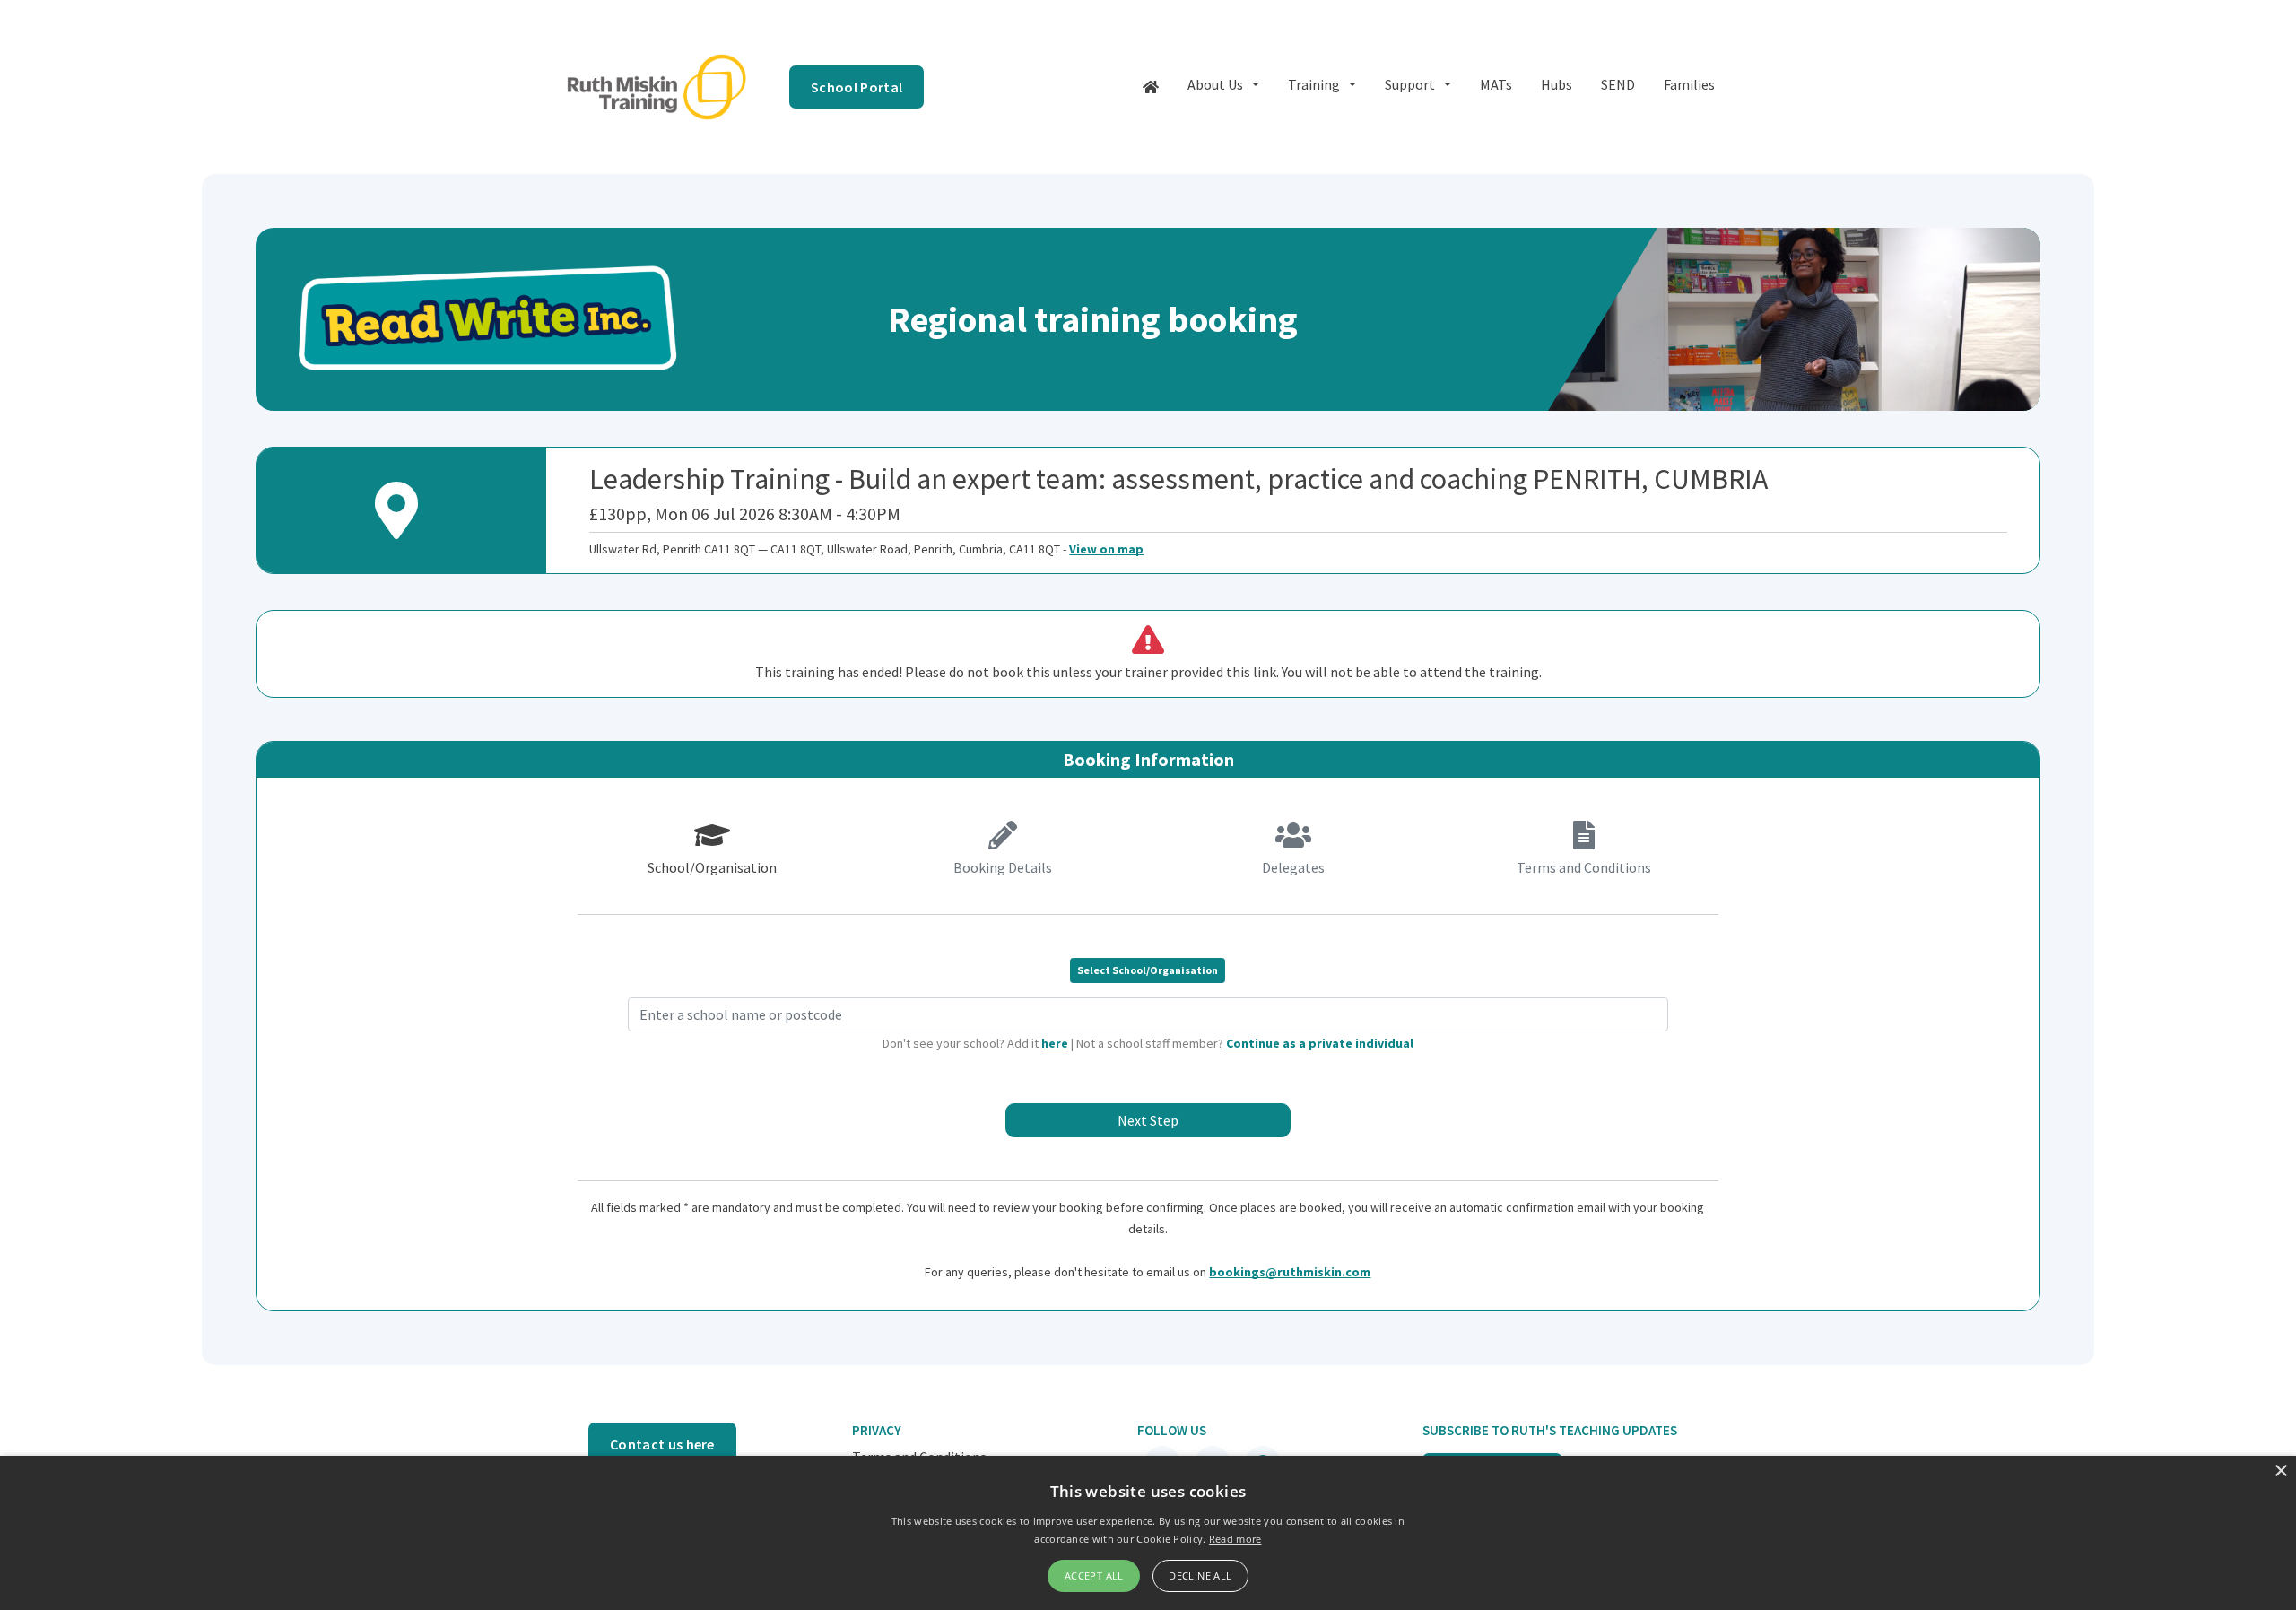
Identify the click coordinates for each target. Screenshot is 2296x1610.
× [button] (2280, 1471)
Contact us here (662, 1444)
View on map (1106, 549)
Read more (1235, 1539)
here (1055, 1043)
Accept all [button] (1094, 1575)
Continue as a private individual (1320, 1043)
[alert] (1148, 1533)
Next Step (1148, 1120)
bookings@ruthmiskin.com (1290, 1272)
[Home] (1151, 87)
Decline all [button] (1200, 1575)
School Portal (857, 87)
